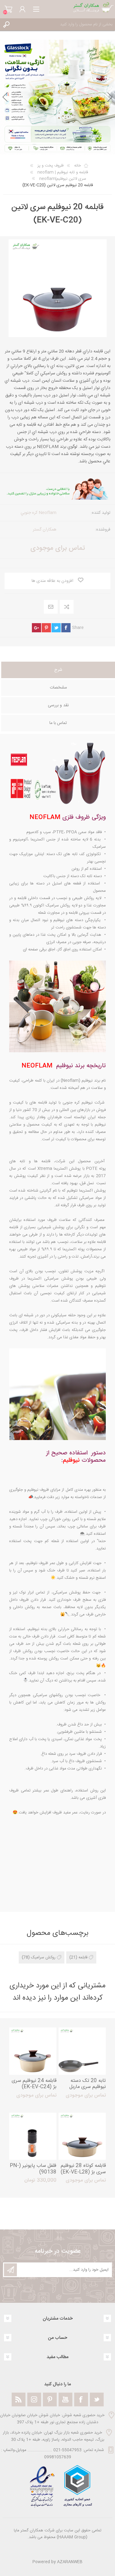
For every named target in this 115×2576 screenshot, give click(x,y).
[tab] (58, 671)
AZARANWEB (70, 2562)
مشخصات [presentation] (58, 688)
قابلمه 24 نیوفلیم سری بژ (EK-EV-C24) (34, 2084)
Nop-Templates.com (70, 2554)
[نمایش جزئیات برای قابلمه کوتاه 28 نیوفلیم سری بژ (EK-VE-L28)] (82, 2136)
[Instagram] (34, 2400)
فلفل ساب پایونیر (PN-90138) (33, 2169)
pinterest (46, 628)
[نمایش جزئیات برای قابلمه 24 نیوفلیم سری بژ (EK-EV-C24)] (33, 2051)
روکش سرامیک (43, 1957)
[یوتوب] (65, 2400)
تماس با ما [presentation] (58, 723)
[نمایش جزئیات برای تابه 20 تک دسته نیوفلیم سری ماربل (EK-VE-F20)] (82, 2051)
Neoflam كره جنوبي (38, 513)
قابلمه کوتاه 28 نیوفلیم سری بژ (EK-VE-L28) (83, 2169)
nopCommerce (70, 2545)
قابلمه (83, 1957)
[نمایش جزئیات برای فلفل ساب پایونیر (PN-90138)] (33, 2136)
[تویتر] (97, 2400)
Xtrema (45, 1169)
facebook (66, 628)
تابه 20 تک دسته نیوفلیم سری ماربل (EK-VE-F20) (88, 2087)
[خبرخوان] (19, 2400)
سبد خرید (8, 9)
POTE (92, 1169)
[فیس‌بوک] (81, 2400)
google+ (36, 628)
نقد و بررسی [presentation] (58, 705)
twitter (56, 628)
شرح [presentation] (58, 670)
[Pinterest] (50, 2400)
